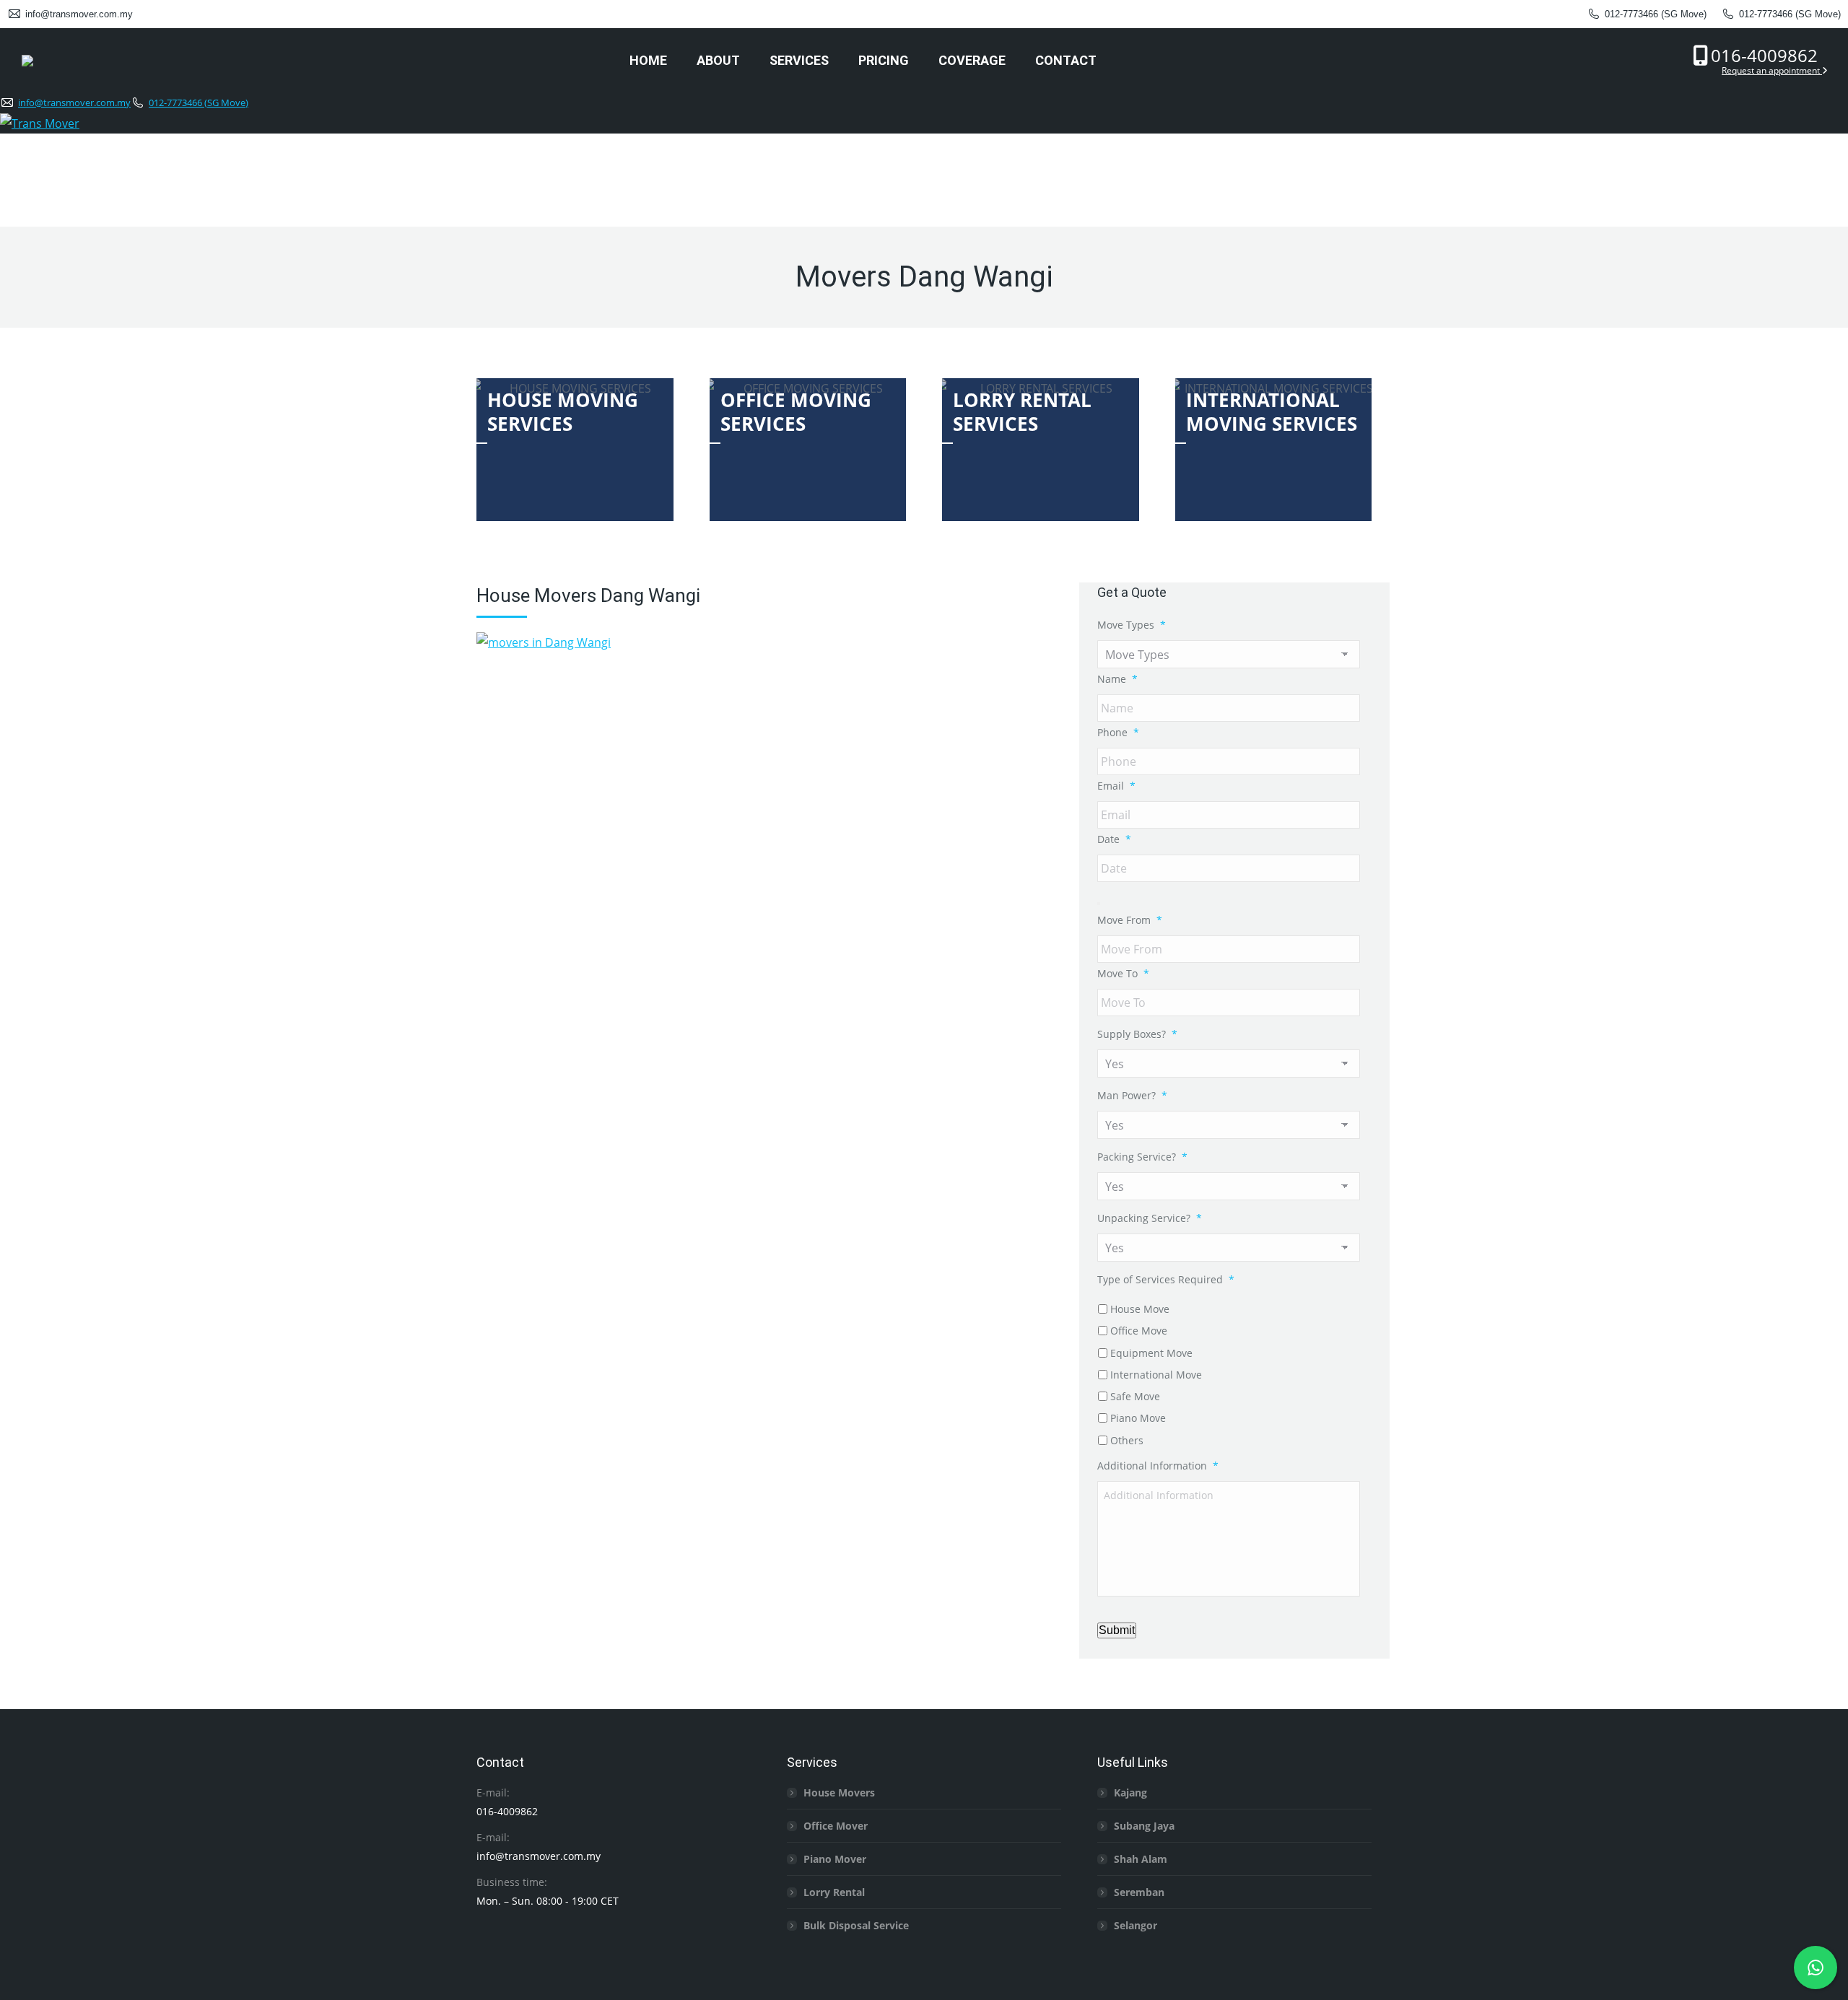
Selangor (1136, 1925)
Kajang (1130, 1792)
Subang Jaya (1144, 1826)
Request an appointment (1772, 70)
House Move (1140, 1309)
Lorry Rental (834, 1892)
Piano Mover (835, 1859)
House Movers (839, 1792)
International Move (1156, 1375)
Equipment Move (1151, 1353)
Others (1127, 1440)
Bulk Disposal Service (856, 1925)
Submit (1117, 1630)
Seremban (1139, 1892)
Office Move (1139, 1331)
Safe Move (1135, 1396)
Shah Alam (1141, 1859)
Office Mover (836, 1826)
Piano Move (1138, 1418)
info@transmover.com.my (79, 14)
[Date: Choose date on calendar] (1099, 904)
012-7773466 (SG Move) (1656, 14)
